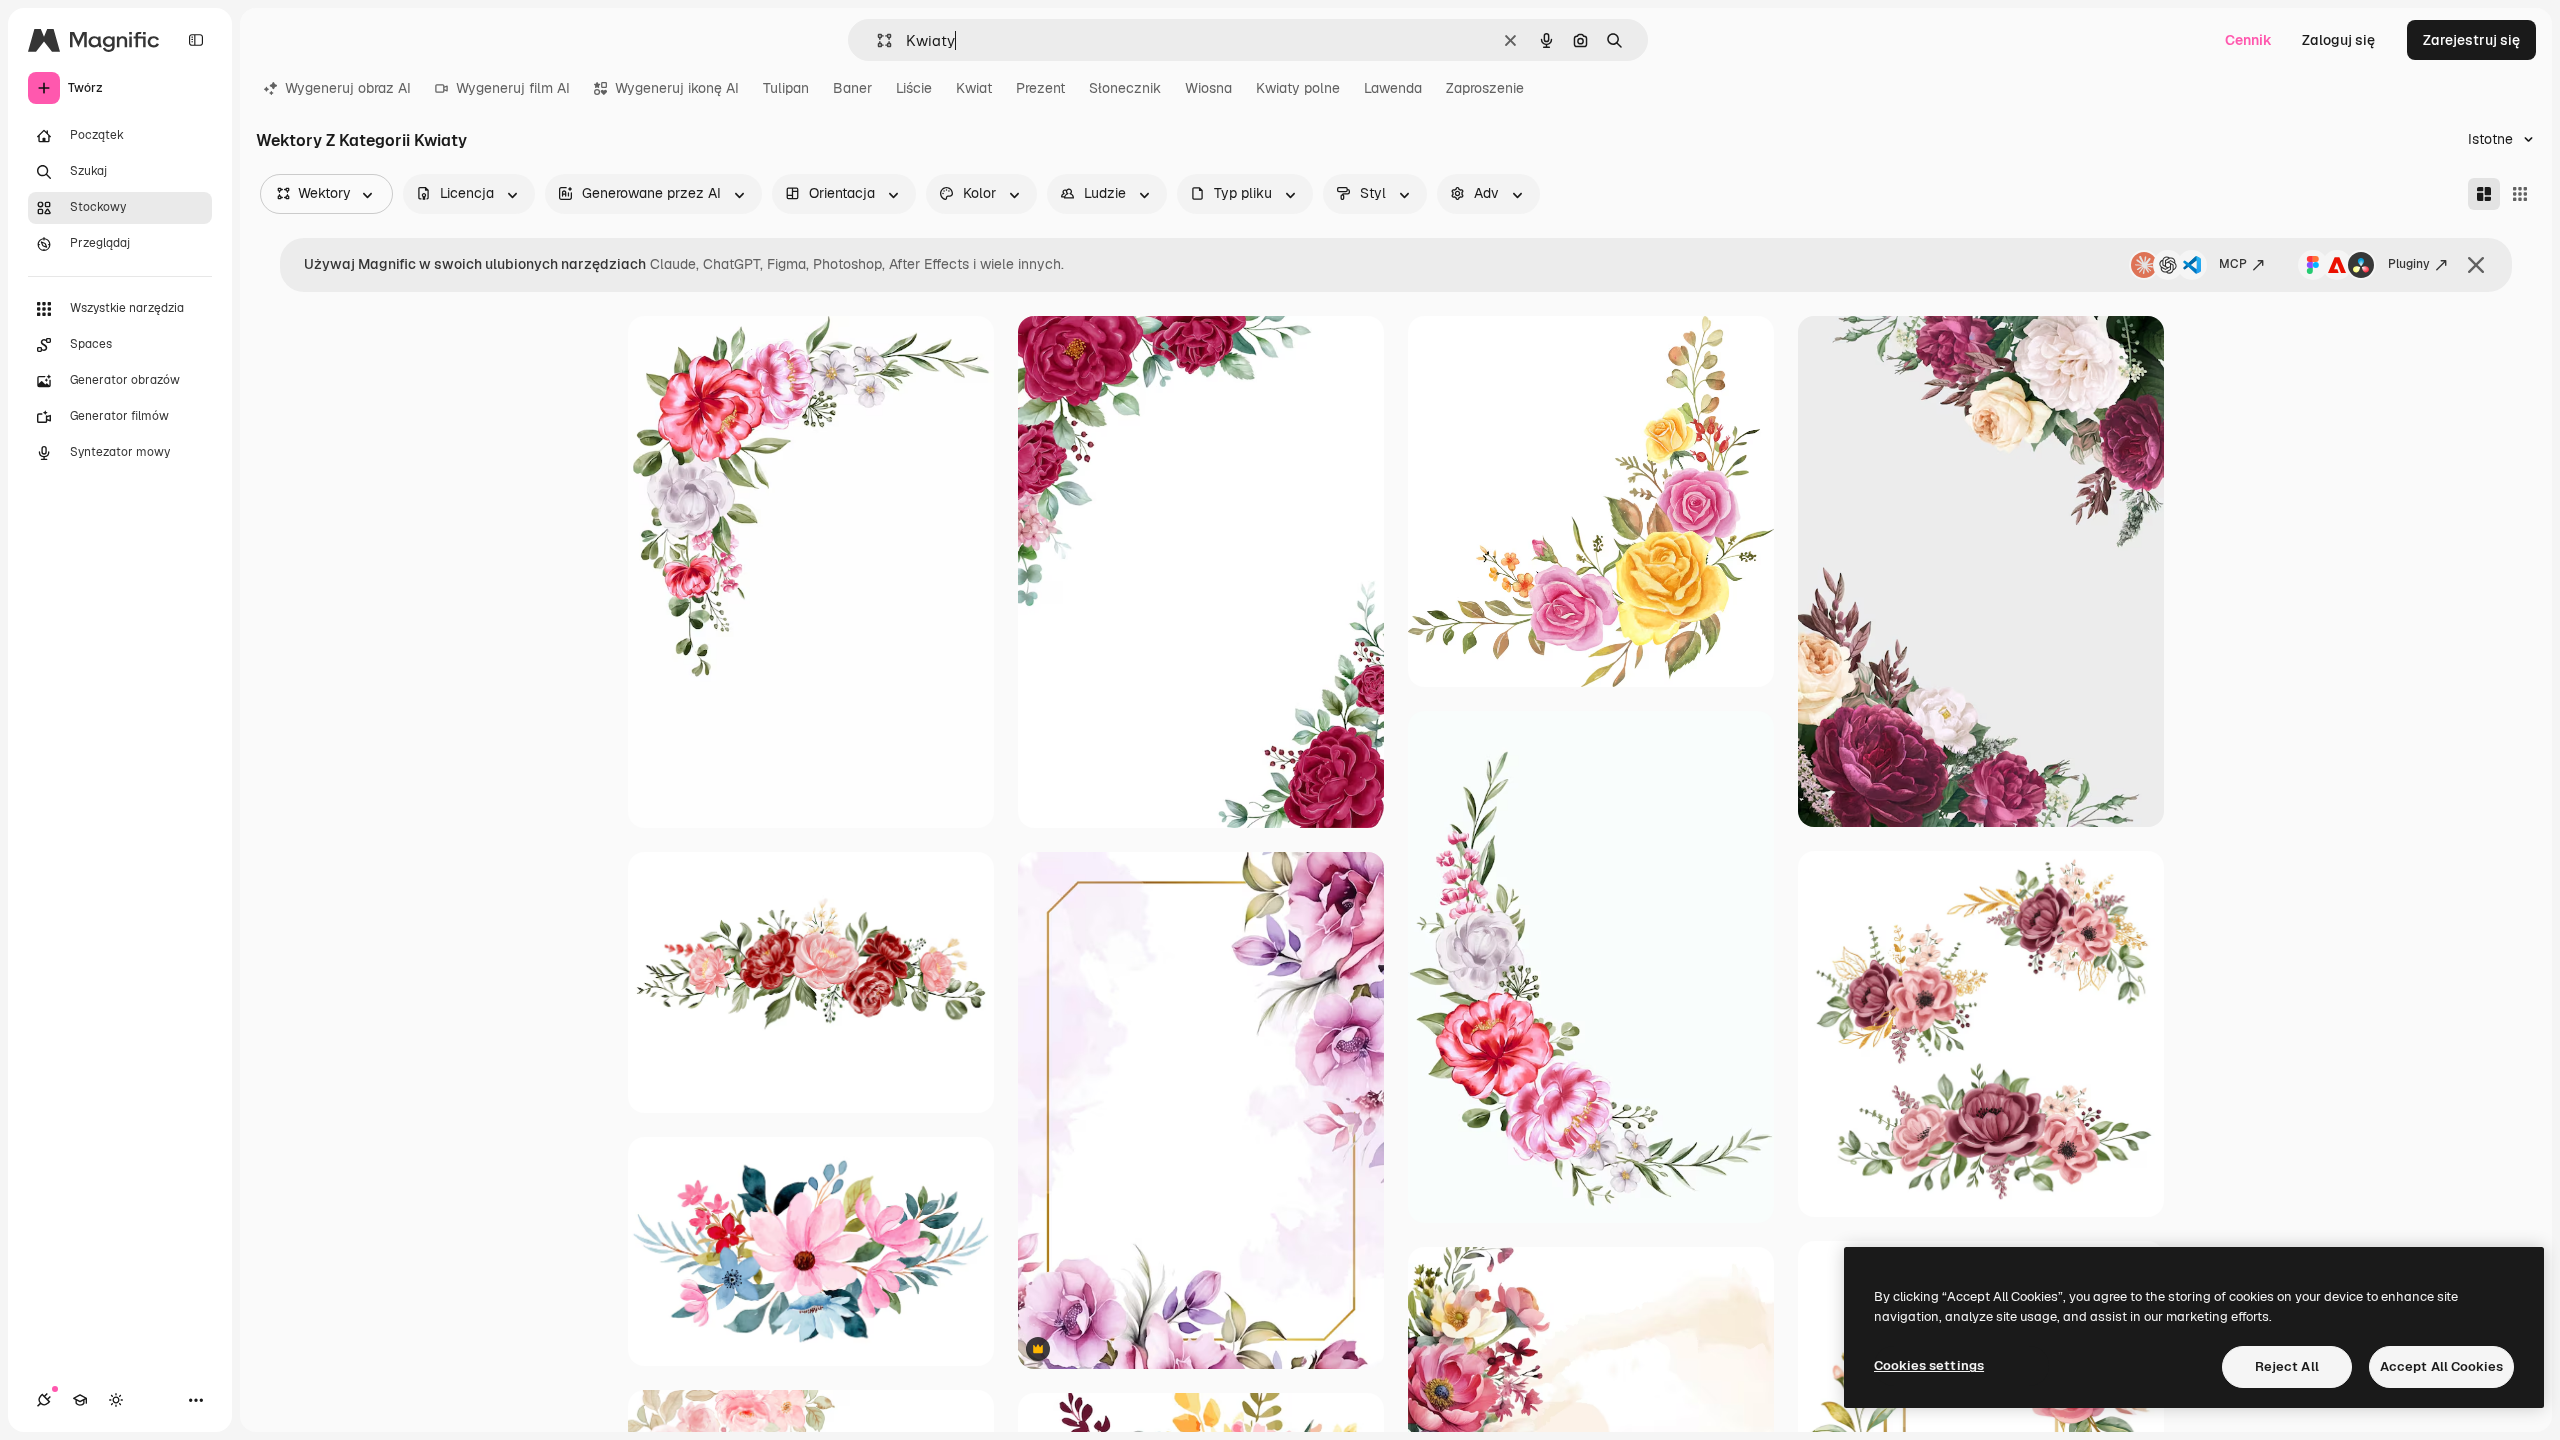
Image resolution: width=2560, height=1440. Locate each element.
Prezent (1040, 88)
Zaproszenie (1485, 88)
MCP (2233, 264)
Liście (914, 88)
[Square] (2520, 194)
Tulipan (786, 88)
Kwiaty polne (1298, 88)
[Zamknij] (2476, 265)
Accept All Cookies (2441, 1366)
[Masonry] (2484, 194)
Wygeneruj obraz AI (348, 88)
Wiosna (1208, 88)
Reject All (2287, 1366)
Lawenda (1393, 88)
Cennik (2248, 40)
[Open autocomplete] (876, 40)
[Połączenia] (44, 1400)
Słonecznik (1125, 88)
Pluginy (2409, 264)
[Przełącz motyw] (116, 1400)
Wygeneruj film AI (513, 88)
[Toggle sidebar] (196, 40)
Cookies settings (1929, 1365)
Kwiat (974, 88)
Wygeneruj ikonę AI (677, 88)
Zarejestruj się (2471, 40)
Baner (852, 88)
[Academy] (80, 1400)
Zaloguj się (2338, 40)
